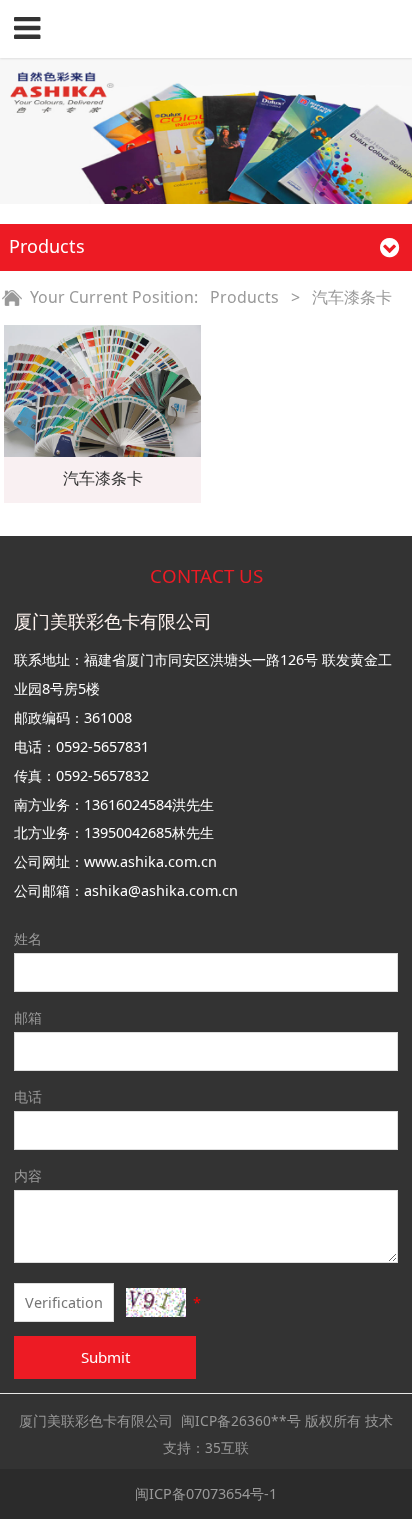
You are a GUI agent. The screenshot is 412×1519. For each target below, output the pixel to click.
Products (242, 297)
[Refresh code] (156, 1302)
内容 (28, 1175)
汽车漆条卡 (103, 478)
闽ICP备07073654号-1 (206, 1493)
